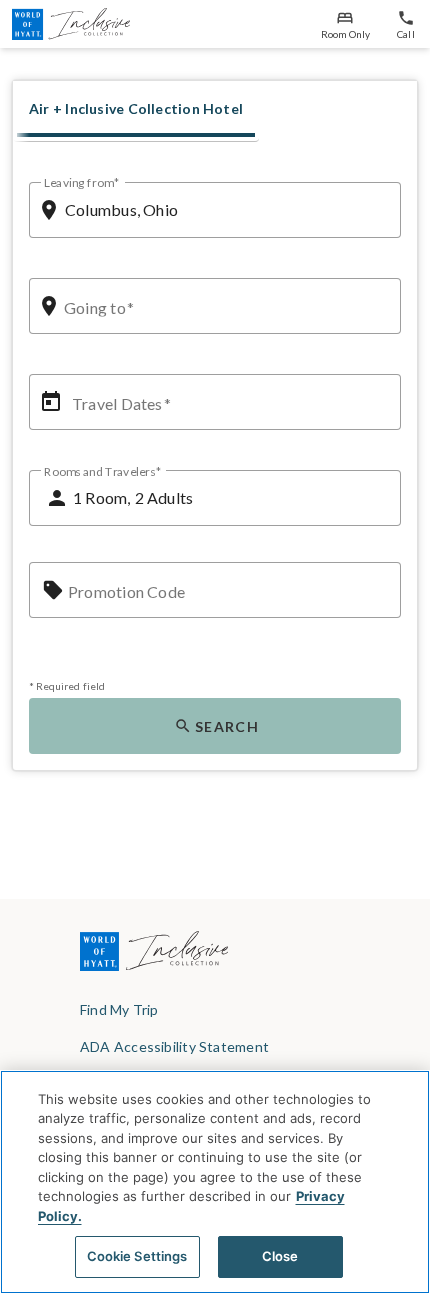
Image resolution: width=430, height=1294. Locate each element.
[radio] (136, 109)
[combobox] (225, 210)
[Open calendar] (51, 402)
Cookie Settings (137, 1256)
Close (280, 1256)
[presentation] (136, 111)
